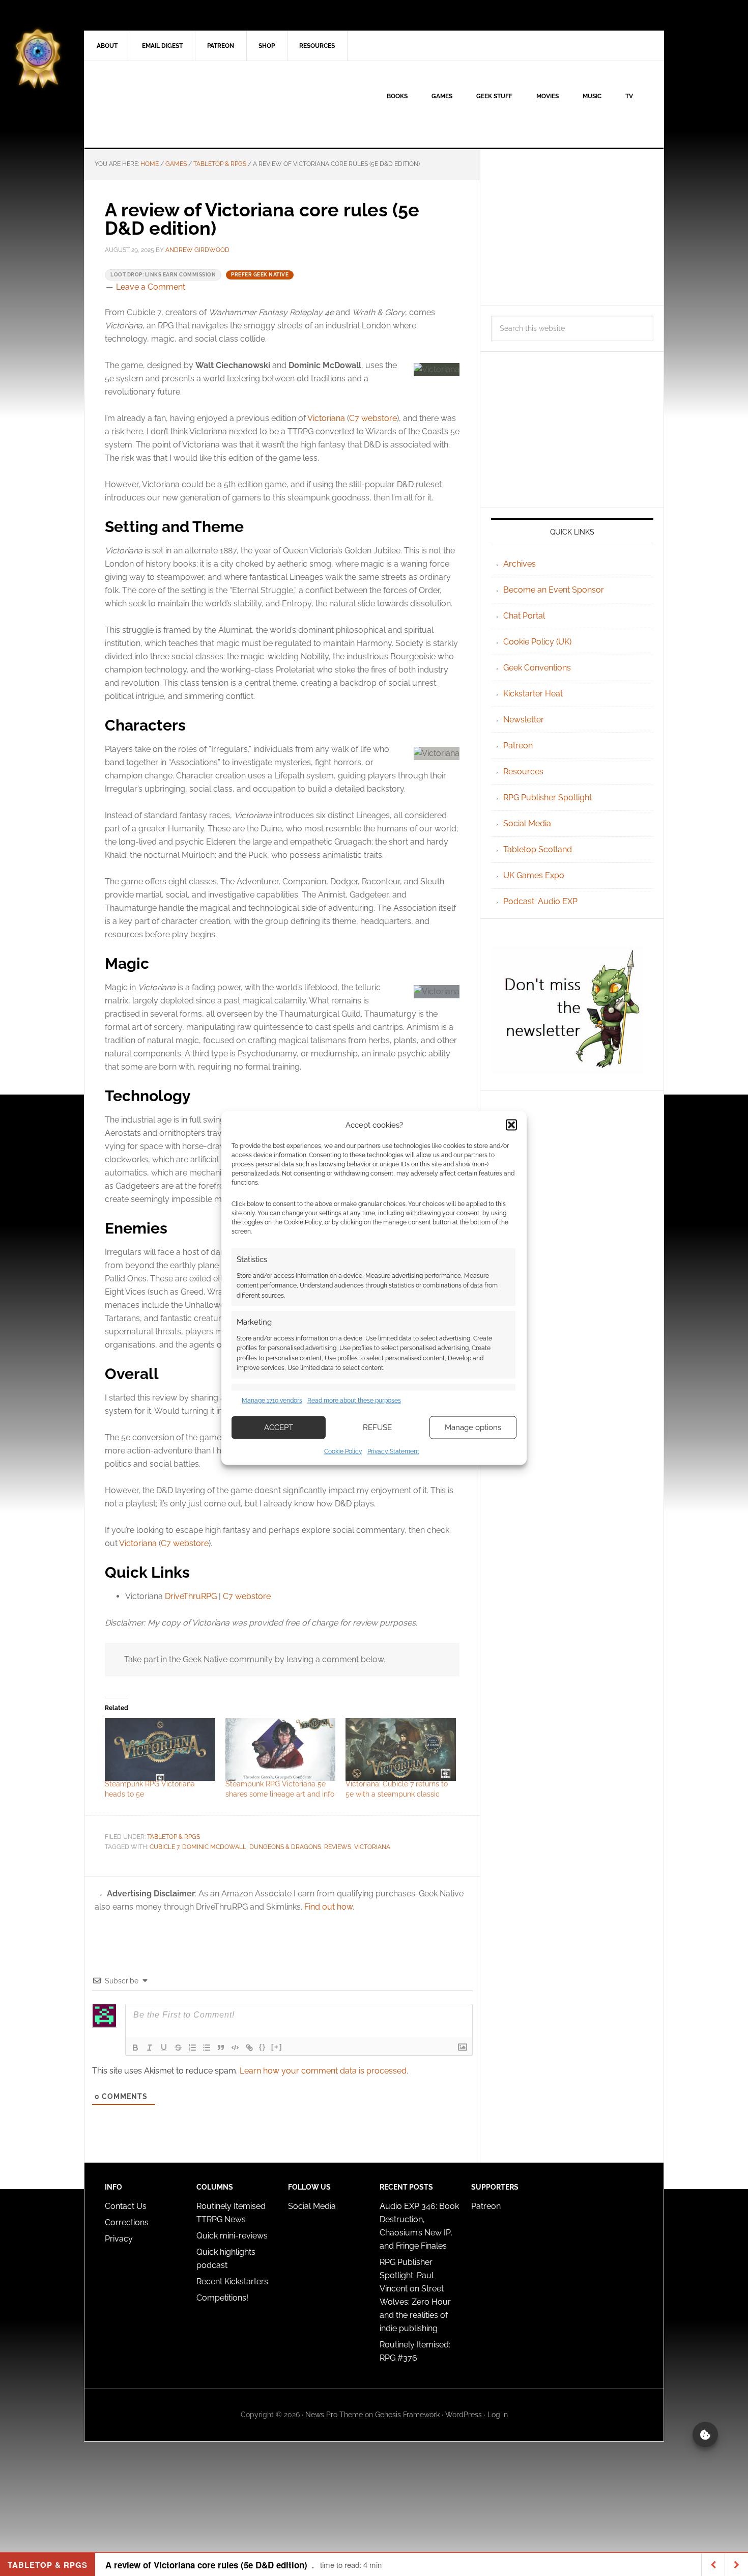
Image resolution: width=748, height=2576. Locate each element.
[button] (511, 1125)
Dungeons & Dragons (285, 1847)
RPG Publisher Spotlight (548, 797)
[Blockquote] (221, 2048)
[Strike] (178, 2048)
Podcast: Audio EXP (540, 901)
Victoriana (326, 418)
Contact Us (126, 2206)
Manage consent (705, 2434)
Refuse (377, 1427)
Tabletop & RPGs (174, 1837)
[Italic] (150, 2048)
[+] (277, 2047)
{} (263, 2047)
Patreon (518, 746)
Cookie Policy (343, 1451)
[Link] (249, 2048)
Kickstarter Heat (533, 694)
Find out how (328, 1907)
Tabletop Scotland (538, 849)
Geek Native (171, 104)
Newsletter (524, 720)
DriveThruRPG (192, 1596)
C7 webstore (373, 418)
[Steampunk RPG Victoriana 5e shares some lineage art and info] (281, 1750)
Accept (279, 1427)
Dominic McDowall (214, 1847)
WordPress (464, 2415)
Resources (523, 772)
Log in (498, 2415)
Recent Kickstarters (233, 2281)
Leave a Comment (151, 287)
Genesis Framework (407, 2415)
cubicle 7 (164, 1847)
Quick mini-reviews (232, 2236)
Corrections (127, 2222)
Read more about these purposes (354, 1401)
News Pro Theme (334, 2415)
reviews (338, 1847)
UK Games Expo (534, 875)
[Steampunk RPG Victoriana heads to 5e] (160, 1750)
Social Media (527, 823)
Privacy (119, 2239)
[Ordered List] (192, 2048)
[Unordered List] (207, 2048)
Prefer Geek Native (260, 275)
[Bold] (135, 2048)
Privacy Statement (393, 1451)
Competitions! (222, 2298)
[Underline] (164, 2048)
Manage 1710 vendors (272, 1401)
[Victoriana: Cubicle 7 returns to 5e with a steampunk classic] (401, 1750)
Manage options (473, 1427)
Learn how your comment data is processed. (324, 2071)
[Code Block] (235, 2048)
